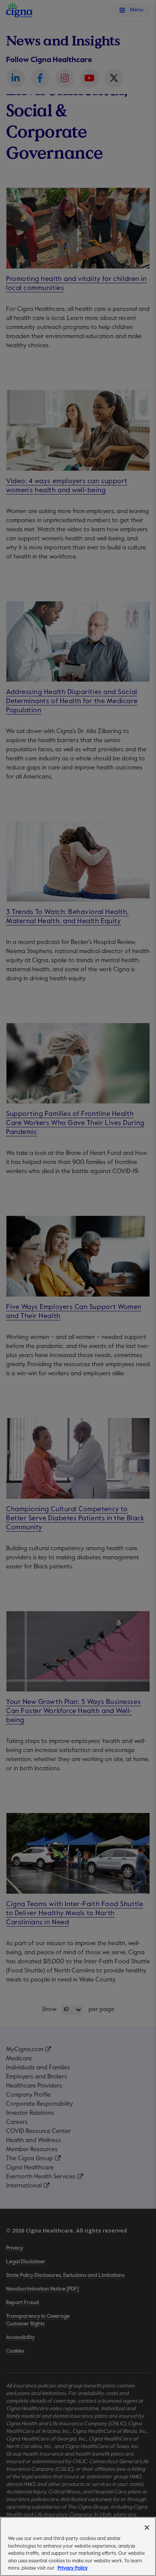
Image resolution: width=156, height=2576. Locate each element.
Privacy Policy (73, 2568)
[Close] (147, 2528)
